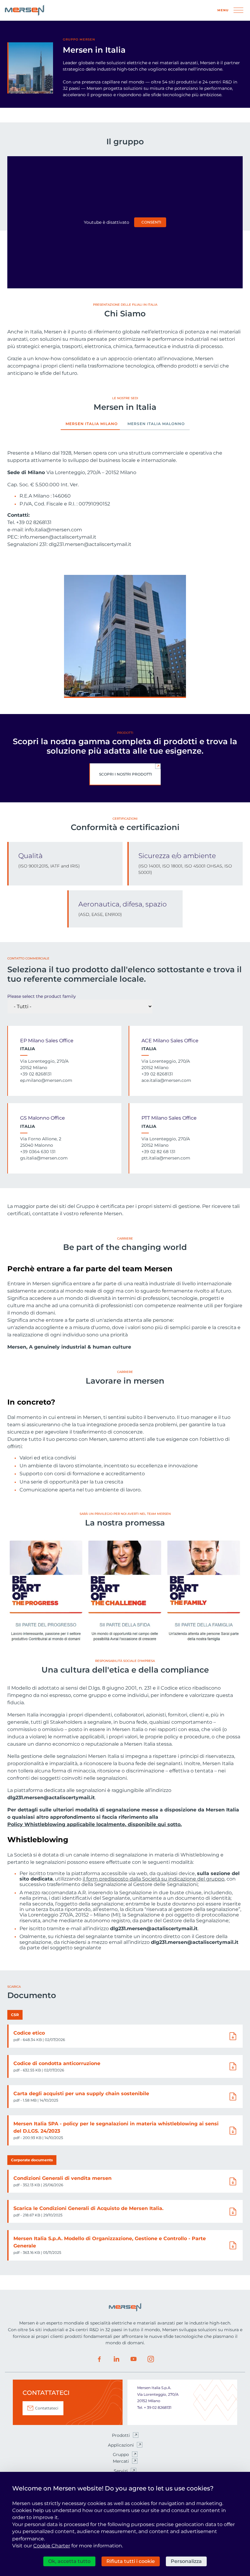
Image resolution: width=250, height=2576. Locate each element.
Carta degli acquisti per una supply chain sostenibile (81, 2094)
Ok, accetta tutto (69, 2561)
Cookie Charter (52, 2546)
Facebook (99, 2359)
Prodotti (121, 2435)
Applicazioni (121, 2445)
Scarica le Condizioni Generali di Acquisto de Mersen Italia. (88, 2208)
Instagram (151, 2359)
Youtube (134, 2359)
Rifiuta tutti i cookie (131, 2561)
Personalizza (186, 2561)
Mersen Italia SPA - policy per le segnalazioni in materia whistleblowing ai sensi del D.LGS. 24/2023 (116, 2127)
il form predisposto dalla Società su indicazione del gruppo (154, 1879)
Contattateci (47, 2408)
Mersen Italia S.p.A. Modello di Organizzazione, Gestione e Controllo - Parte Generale (110, 2242)
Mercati (121, 2461)
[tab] (92, 426)
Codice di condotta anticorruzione (57, 2063)
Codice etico (29, 2033)
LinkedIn (116, 2359)
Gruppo (121, 2455)
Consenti (151, 222)
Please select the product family (42, 996)
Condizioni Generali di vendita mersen (62, 2178)
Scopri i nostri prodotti (126, 774)
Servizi (121, 2471)
